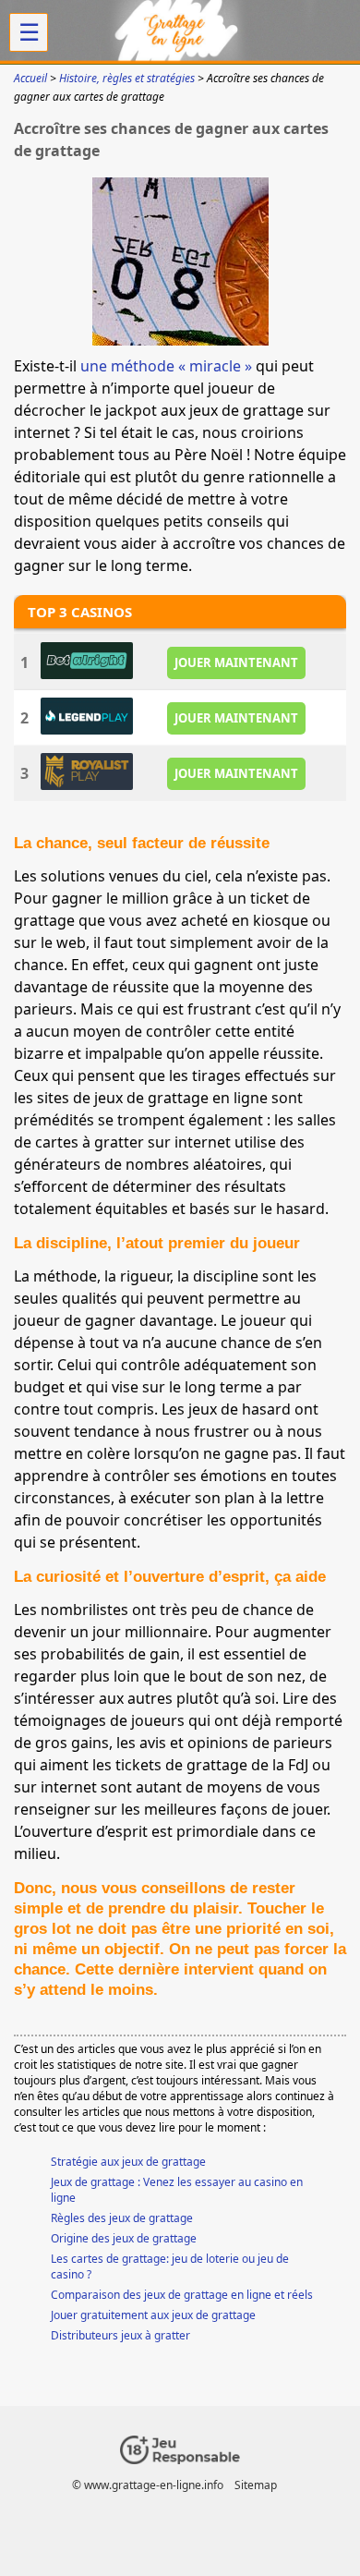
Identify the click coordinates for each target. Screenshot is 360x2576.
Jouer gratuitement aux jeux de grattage (153, 2315)
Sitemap (256, 2485)
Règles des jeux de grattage (122, 2218)
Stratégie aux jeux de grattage (128, 2162)
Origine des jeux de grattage (124, 2238)
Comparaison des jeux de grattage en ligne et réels (182, 2295)
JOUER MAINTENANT (236, 662)
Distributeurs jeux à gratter (120, 2335)
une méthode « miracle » (166, 366)
